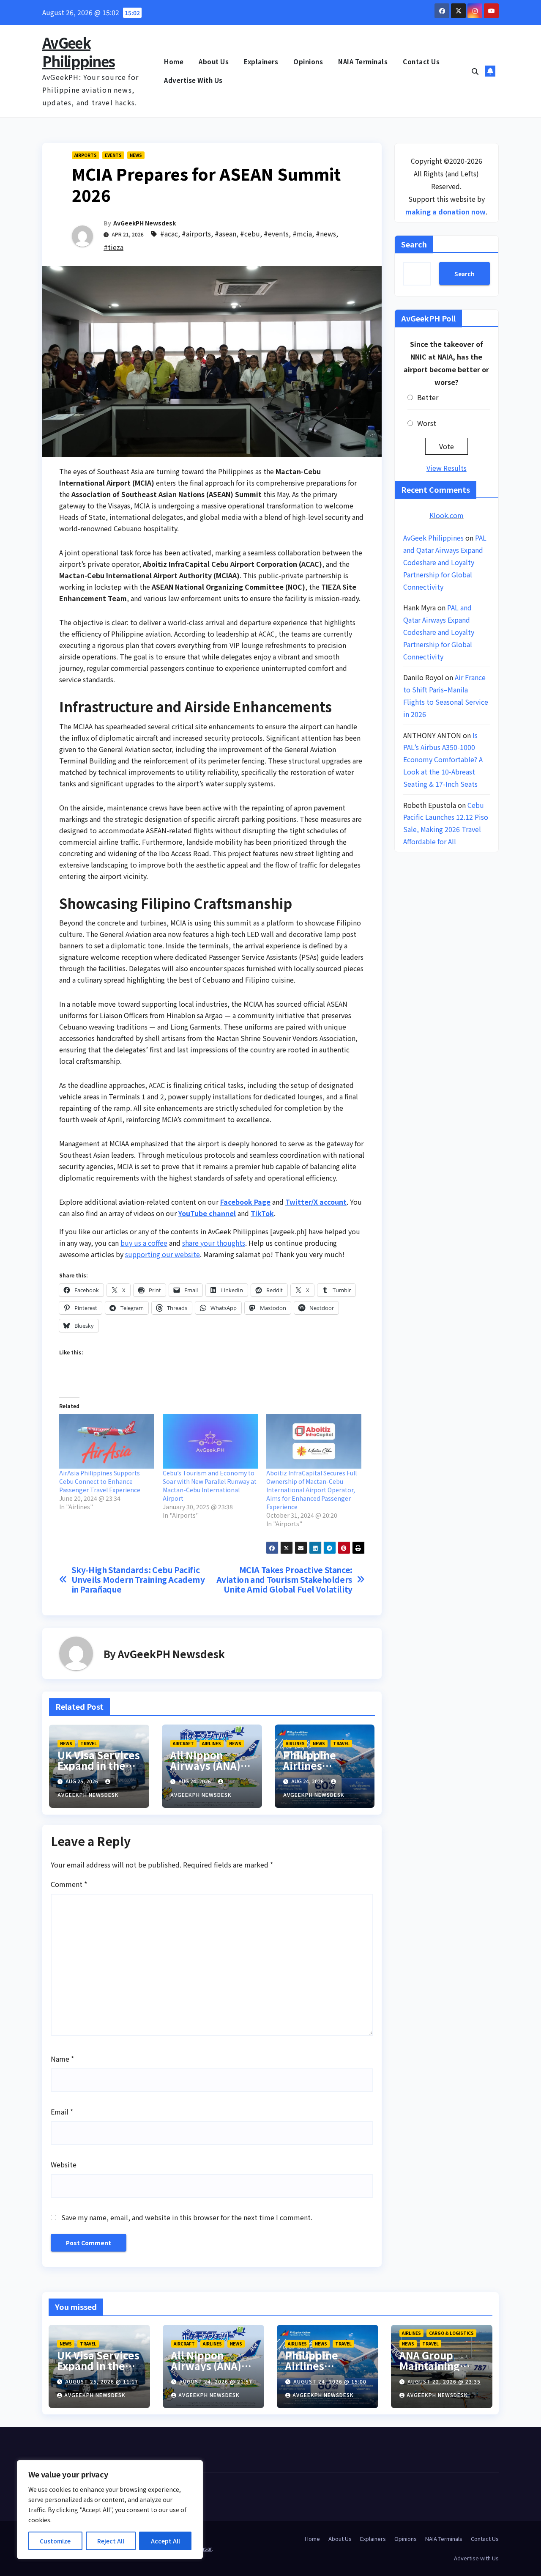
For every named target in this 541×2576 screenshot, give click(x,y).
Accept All (165, 2541)
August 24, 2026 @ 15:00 (330, 2381)
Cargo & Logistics (451, 2333)
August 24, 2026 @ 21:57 (216, 2381)
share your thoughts (214, 1243)
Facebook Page (245, 1202)
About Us (214, 62)
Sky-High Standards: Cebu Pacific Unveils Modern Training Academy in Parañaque (138, 1580)
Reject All (111, 2541)
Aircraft (183, 1743)
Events (113, 155)
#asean (225, 233)
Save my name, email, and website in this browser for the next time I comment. (187, 2217)
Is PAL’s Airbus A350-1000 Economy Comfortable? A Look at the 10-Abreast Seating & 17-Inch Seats (443, 759)
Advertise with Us (193, 80)
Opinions (308, 62)
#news (326, 233)
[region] (110, 2510)
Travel (89, 1743)
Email (62, 2112)
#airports (196, 233)
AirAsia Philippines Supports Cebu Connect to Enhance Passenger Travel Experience (100, 1481)
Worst (427, 423)
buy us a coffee (144, 1243)
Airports (86, 155)
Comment (69, 1884)
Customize (55, 2541)
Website (64, 2164)
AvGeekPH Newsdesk (145, 223)
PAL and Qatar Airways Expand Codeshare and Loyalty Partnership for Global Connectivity (445, 562)
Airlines (212, 1743)
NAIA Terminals (363, 62)
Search (414, 244)
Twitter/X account (316, 1202)
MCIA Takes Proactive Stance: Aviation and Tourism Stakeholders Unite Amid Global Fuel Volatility (284, 1580)
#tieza (113, 247)
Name (62, 2059)
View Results (447, 468)
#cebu (250, 233)
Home (174, 62)
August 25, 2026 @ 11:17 (102, 2381)
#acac (169, 233)
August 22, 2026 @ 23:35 (444, 2381)
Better (428, 397)
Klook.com (447, 515)
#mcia (302, 233)
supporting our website (163, 1254)
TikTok (262, 1213)
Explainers (261, 62)
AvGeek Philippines (78, 52)
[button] (475, 71)
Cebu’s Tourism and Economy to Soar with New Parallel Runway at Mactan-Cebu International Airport (210, 1486)
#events (276, 233)
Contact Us (421, 62)
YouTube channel (207, 1213)
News (136, 155)
